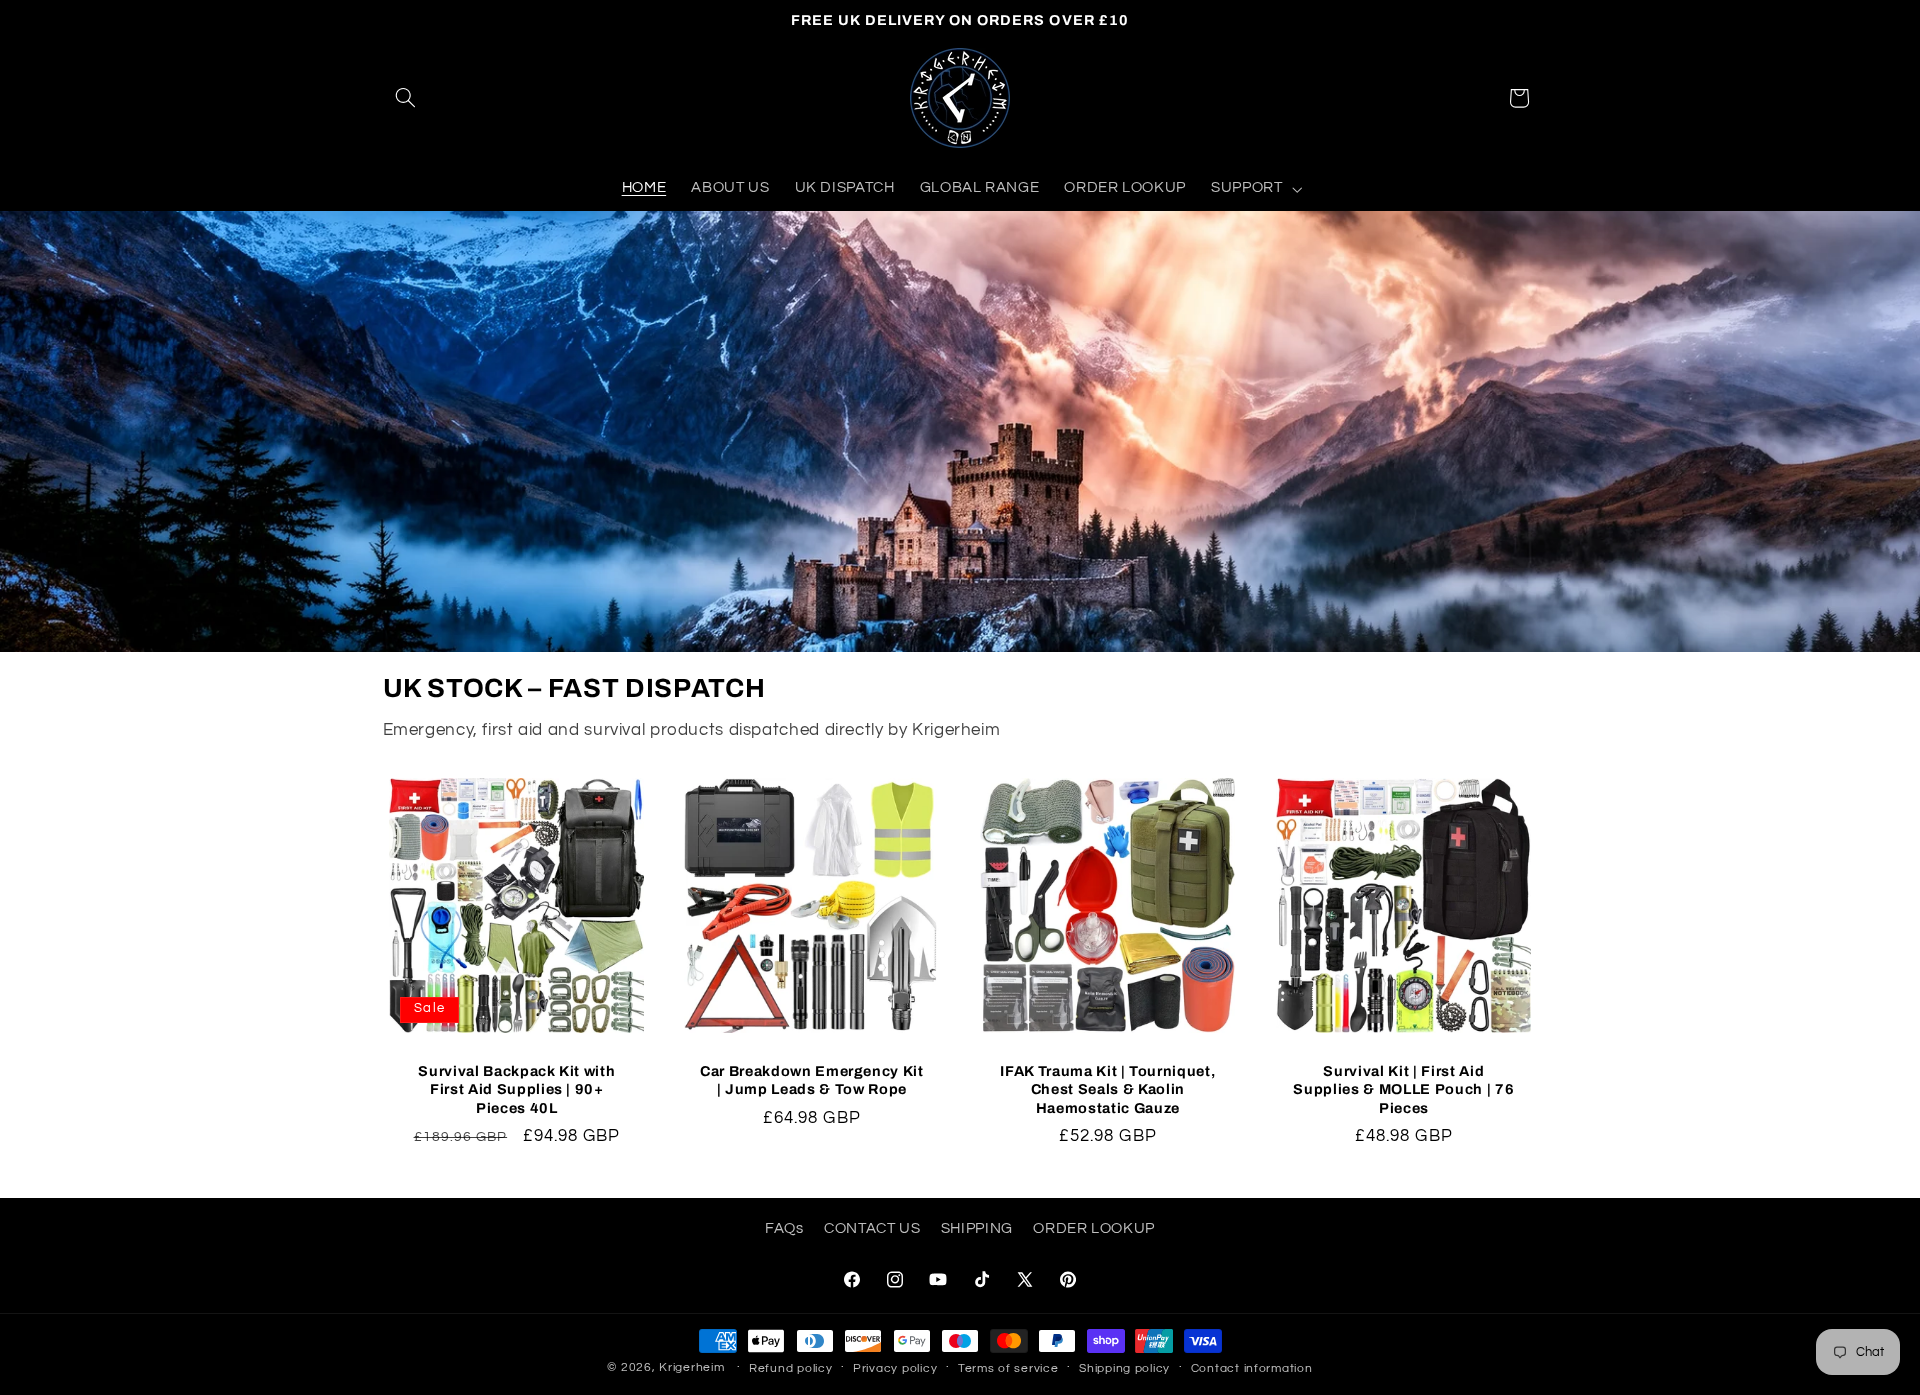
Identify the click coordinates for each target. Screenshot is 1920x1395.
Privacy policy (895, 1368)
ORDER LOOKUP (1094, 1227)
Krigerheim (691, 1367)
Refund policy (791, 1368)
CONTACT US (872, 1227)
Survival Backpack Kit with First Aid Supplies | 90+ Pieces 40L (516, 1089)
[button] (406, 98)
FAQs (784, 1227)
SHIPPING (977, 1227)
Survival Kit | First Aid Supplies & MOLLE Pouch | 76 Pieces (1403, 1089)
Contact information (1252, 1368)
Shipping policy (1124, 1368)
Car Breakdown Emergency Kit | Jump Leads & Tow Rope (812, 1080)
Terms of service (1008, 1368)
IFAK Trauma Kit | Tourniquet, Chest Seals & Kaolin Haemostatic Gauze (1107, 1089)
